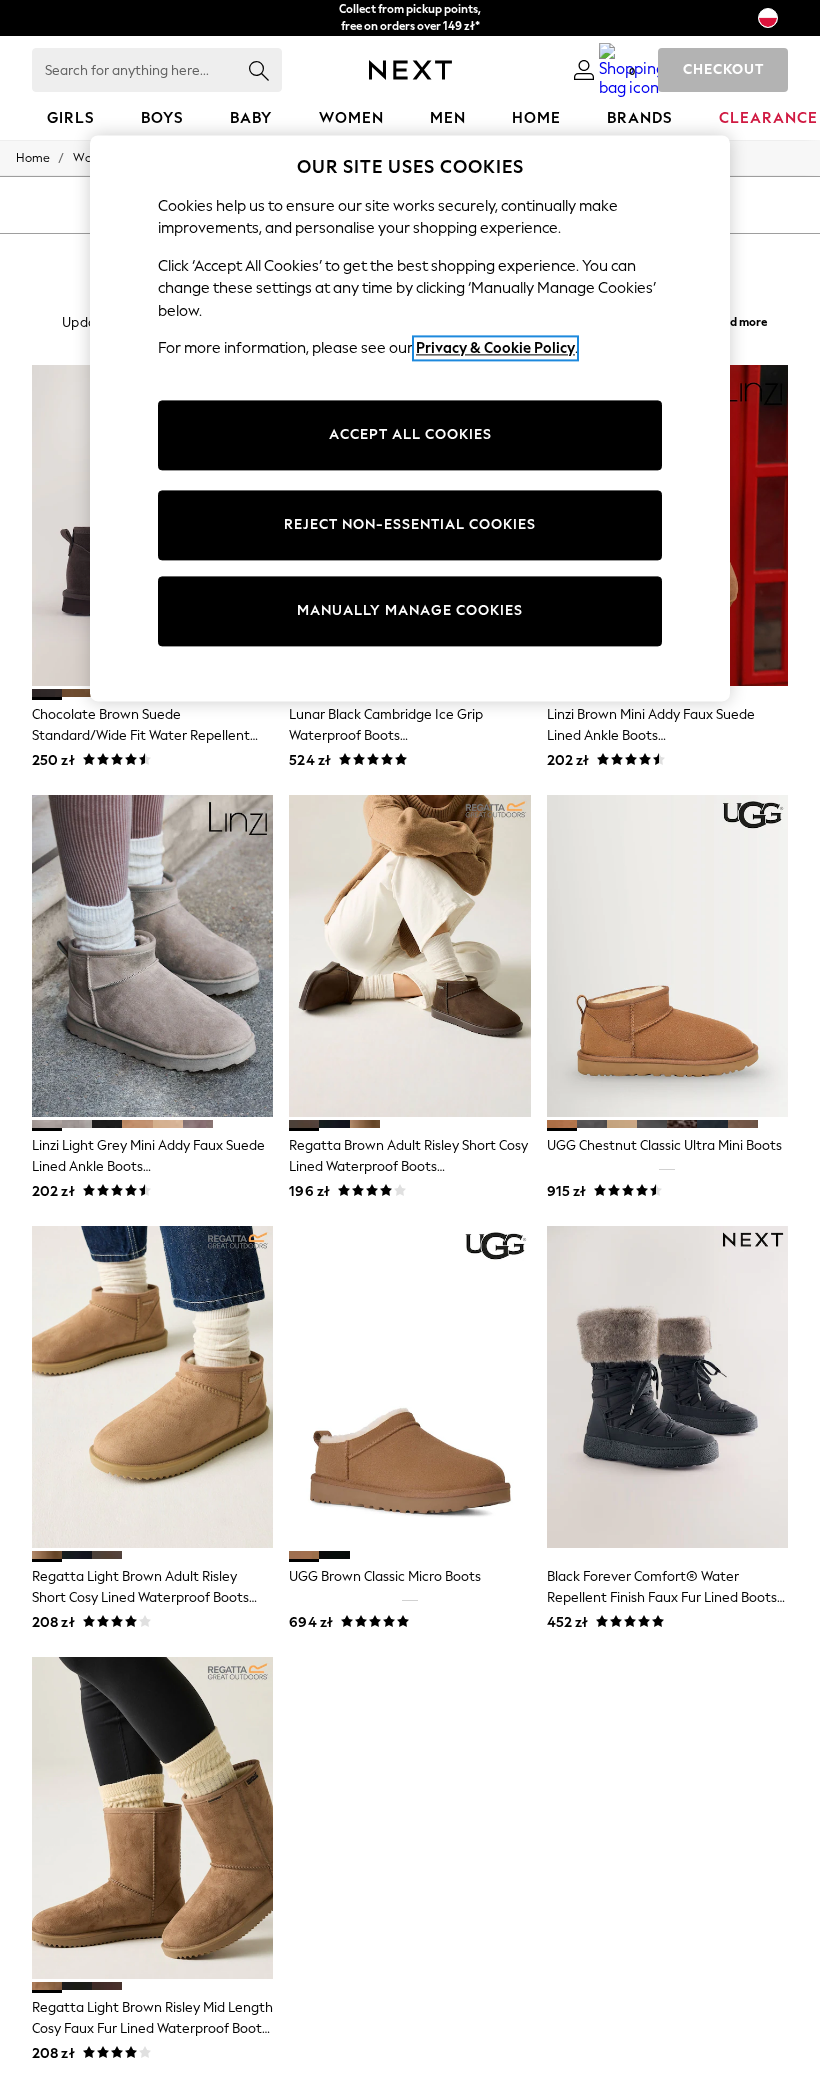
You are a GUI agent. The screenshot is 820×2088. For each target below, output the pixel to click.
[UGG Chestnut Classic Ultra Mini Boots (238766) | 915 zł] (667, 956)
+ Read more (734, 319)
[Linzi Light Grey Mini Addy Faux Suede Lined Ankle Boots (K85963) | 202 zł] (152, 956)
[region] (410, 418)
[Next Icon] (410, 70)
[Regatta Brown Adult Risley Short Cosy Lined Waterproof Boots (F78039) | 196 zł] (409, 956)
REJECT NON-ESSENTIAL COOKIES (410, 525)
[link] (584, 70)
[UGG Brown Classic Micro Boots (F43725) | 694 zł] (409, 1387)
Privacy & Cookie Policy (495, 349)
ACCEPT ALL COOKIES (410, 435)
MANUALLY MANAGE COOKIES (410, 611)
